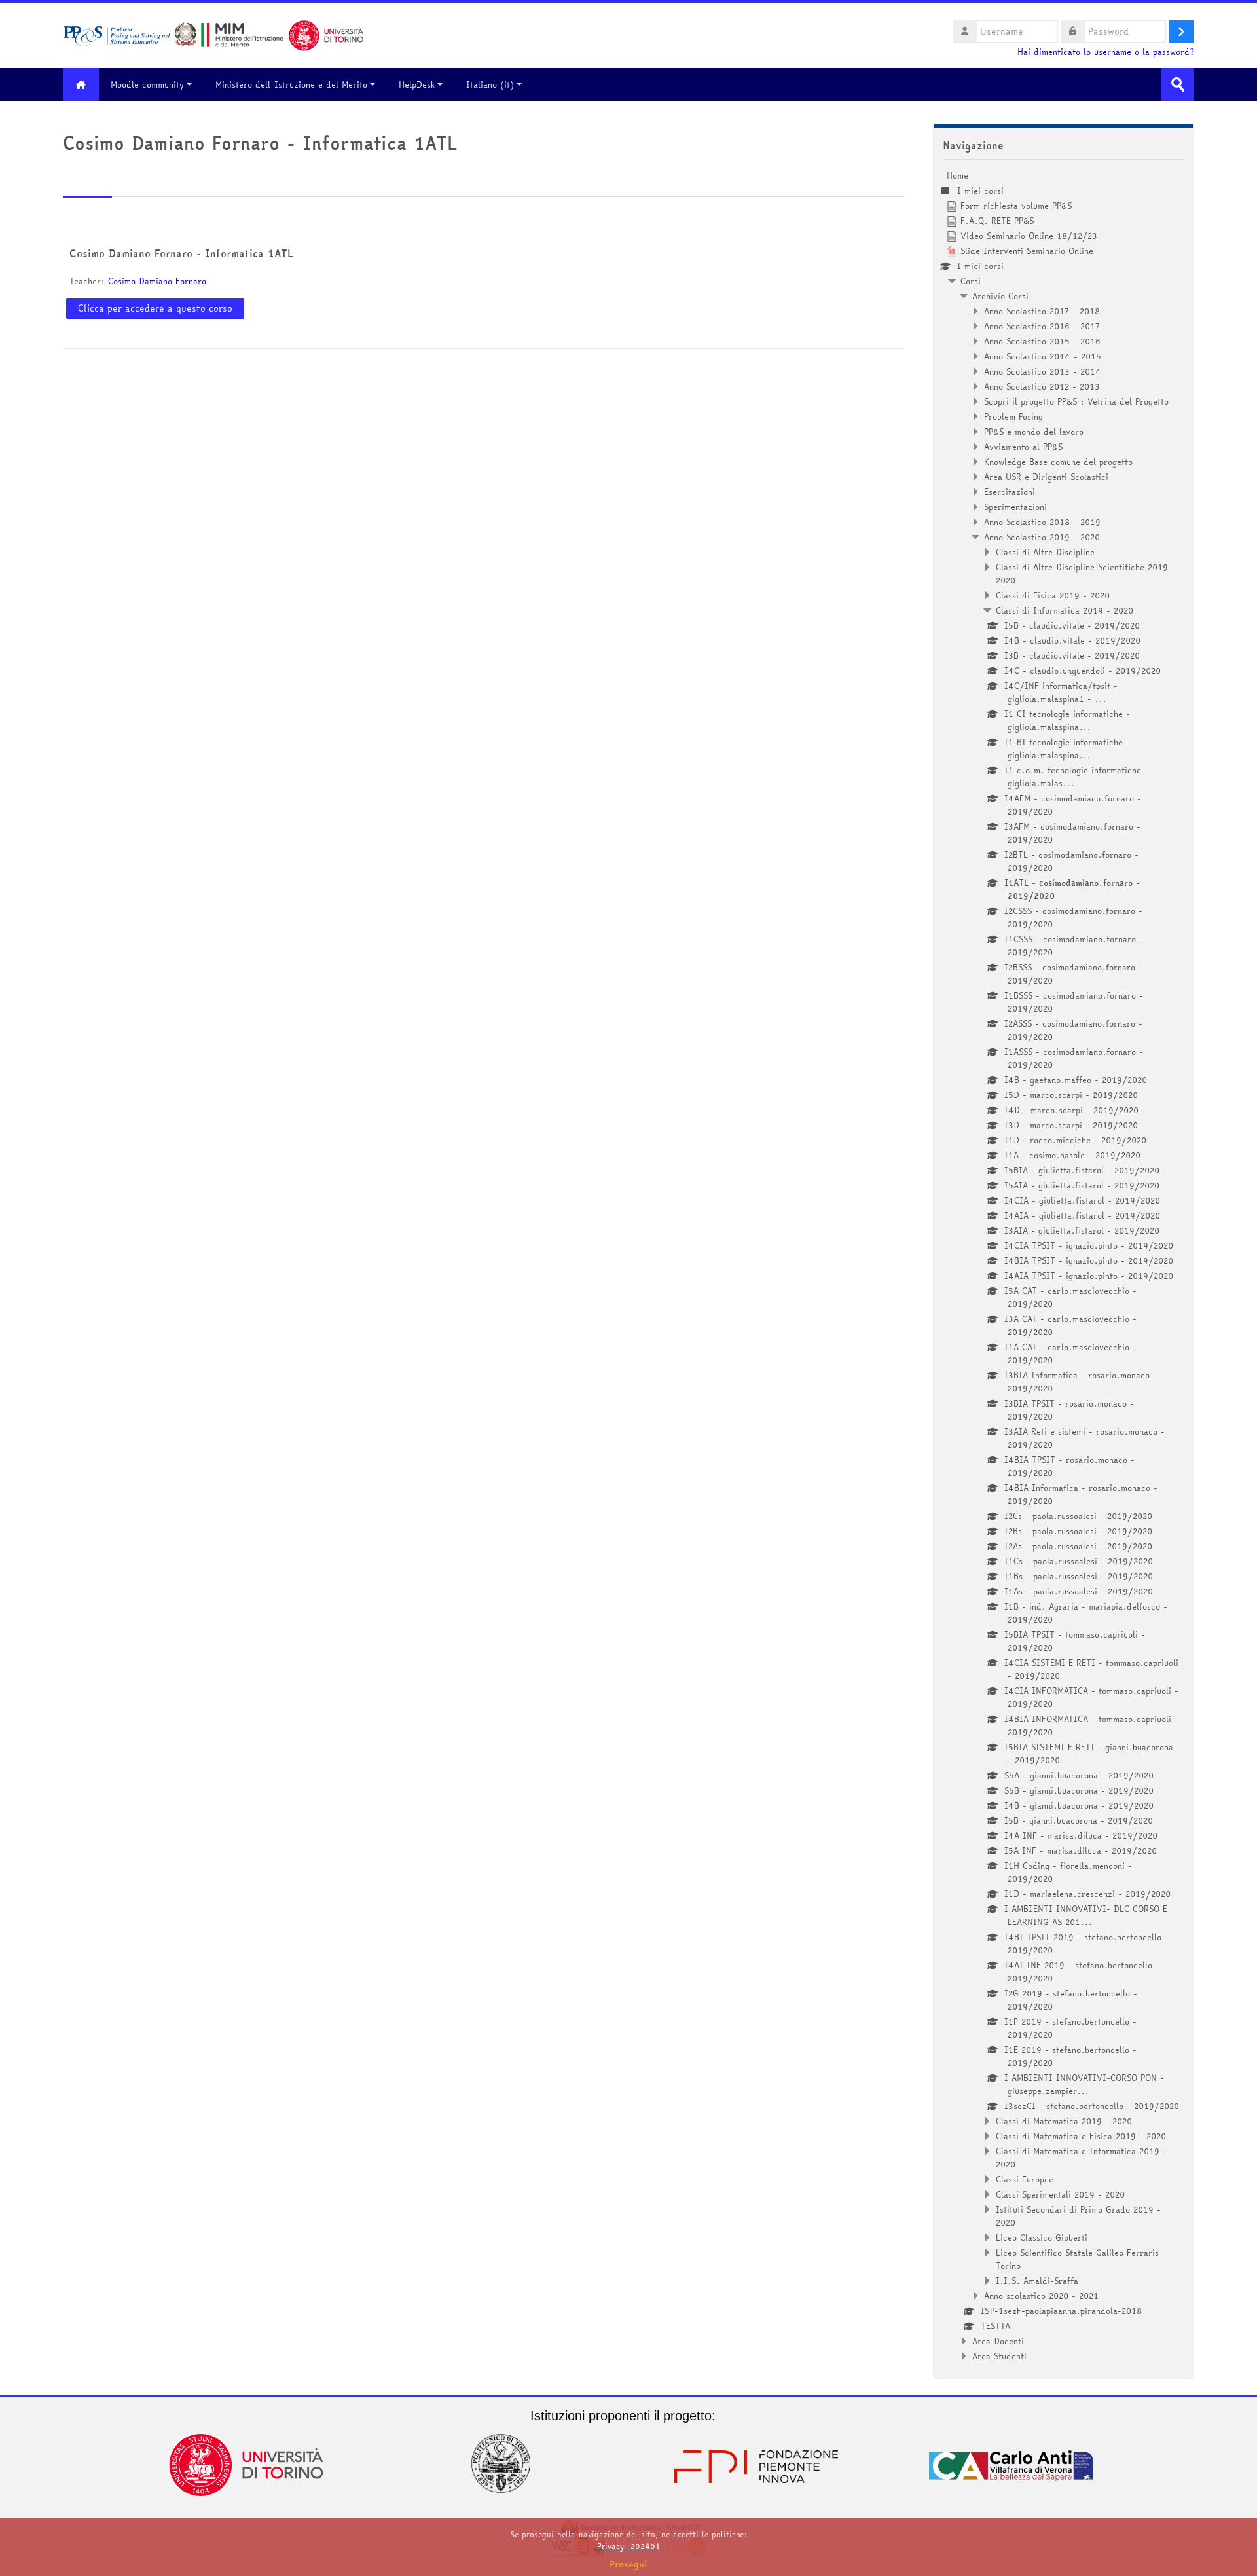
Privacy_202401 (628, 2546)
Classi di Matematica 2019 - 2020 (1064, 2121)
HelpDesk (417, 84)
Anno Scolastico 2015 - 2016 (1042, 341)
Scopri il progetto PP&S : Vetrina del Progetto (1076, 401)
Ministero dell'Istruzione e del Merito (291, 84)
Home (957, 175)
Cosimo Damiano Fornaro (157, 281)
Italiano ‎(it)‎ (490, 84)
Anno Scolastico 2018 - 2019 (1042, 522)
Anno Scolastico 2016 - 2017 (1042, 326)
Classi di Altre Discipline (1045, 552)
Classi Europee (1025, 2179)
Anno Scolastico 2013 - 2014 (1043, 371)
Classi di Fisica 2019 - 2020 (1053, 595)
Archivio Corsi (1000, 296)
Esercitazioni (1010, 492)
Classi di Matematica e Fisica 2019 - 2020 (1081, 2136)
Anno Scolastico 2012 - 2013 (1042, 386)
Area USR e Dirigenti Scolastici (1046, 477)
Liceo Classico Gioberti (1042, 2237)
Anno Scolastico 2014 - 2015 (1043, 356)
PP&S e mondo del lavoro (1034, 432)
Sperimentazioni (1015, 507)
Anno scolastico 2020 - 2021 (1041, 2296)
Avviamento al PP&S (1023, 447)
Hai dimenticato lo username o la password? (1106, 52)
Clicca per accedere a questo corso (155, 308)
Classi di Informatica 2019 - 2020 (1065, 610)
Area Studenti (999, 2356)
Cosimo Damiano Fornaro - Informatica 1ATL (181, 253)
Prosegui (628, 2564)
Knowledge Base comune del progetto (1058, 462)
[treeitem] (1064, 1266)
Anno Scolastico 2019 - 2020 (1042, 537)
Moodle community (147, 84)
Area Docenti (998, 2341)
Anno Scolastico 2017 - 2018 (1042, 311)
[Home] (213, 34)
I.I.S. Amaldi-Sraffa (1037, 2281)
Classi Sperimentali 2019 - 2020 (1060, 2194)
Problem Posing (1013, 416)
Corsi (971, 281)
